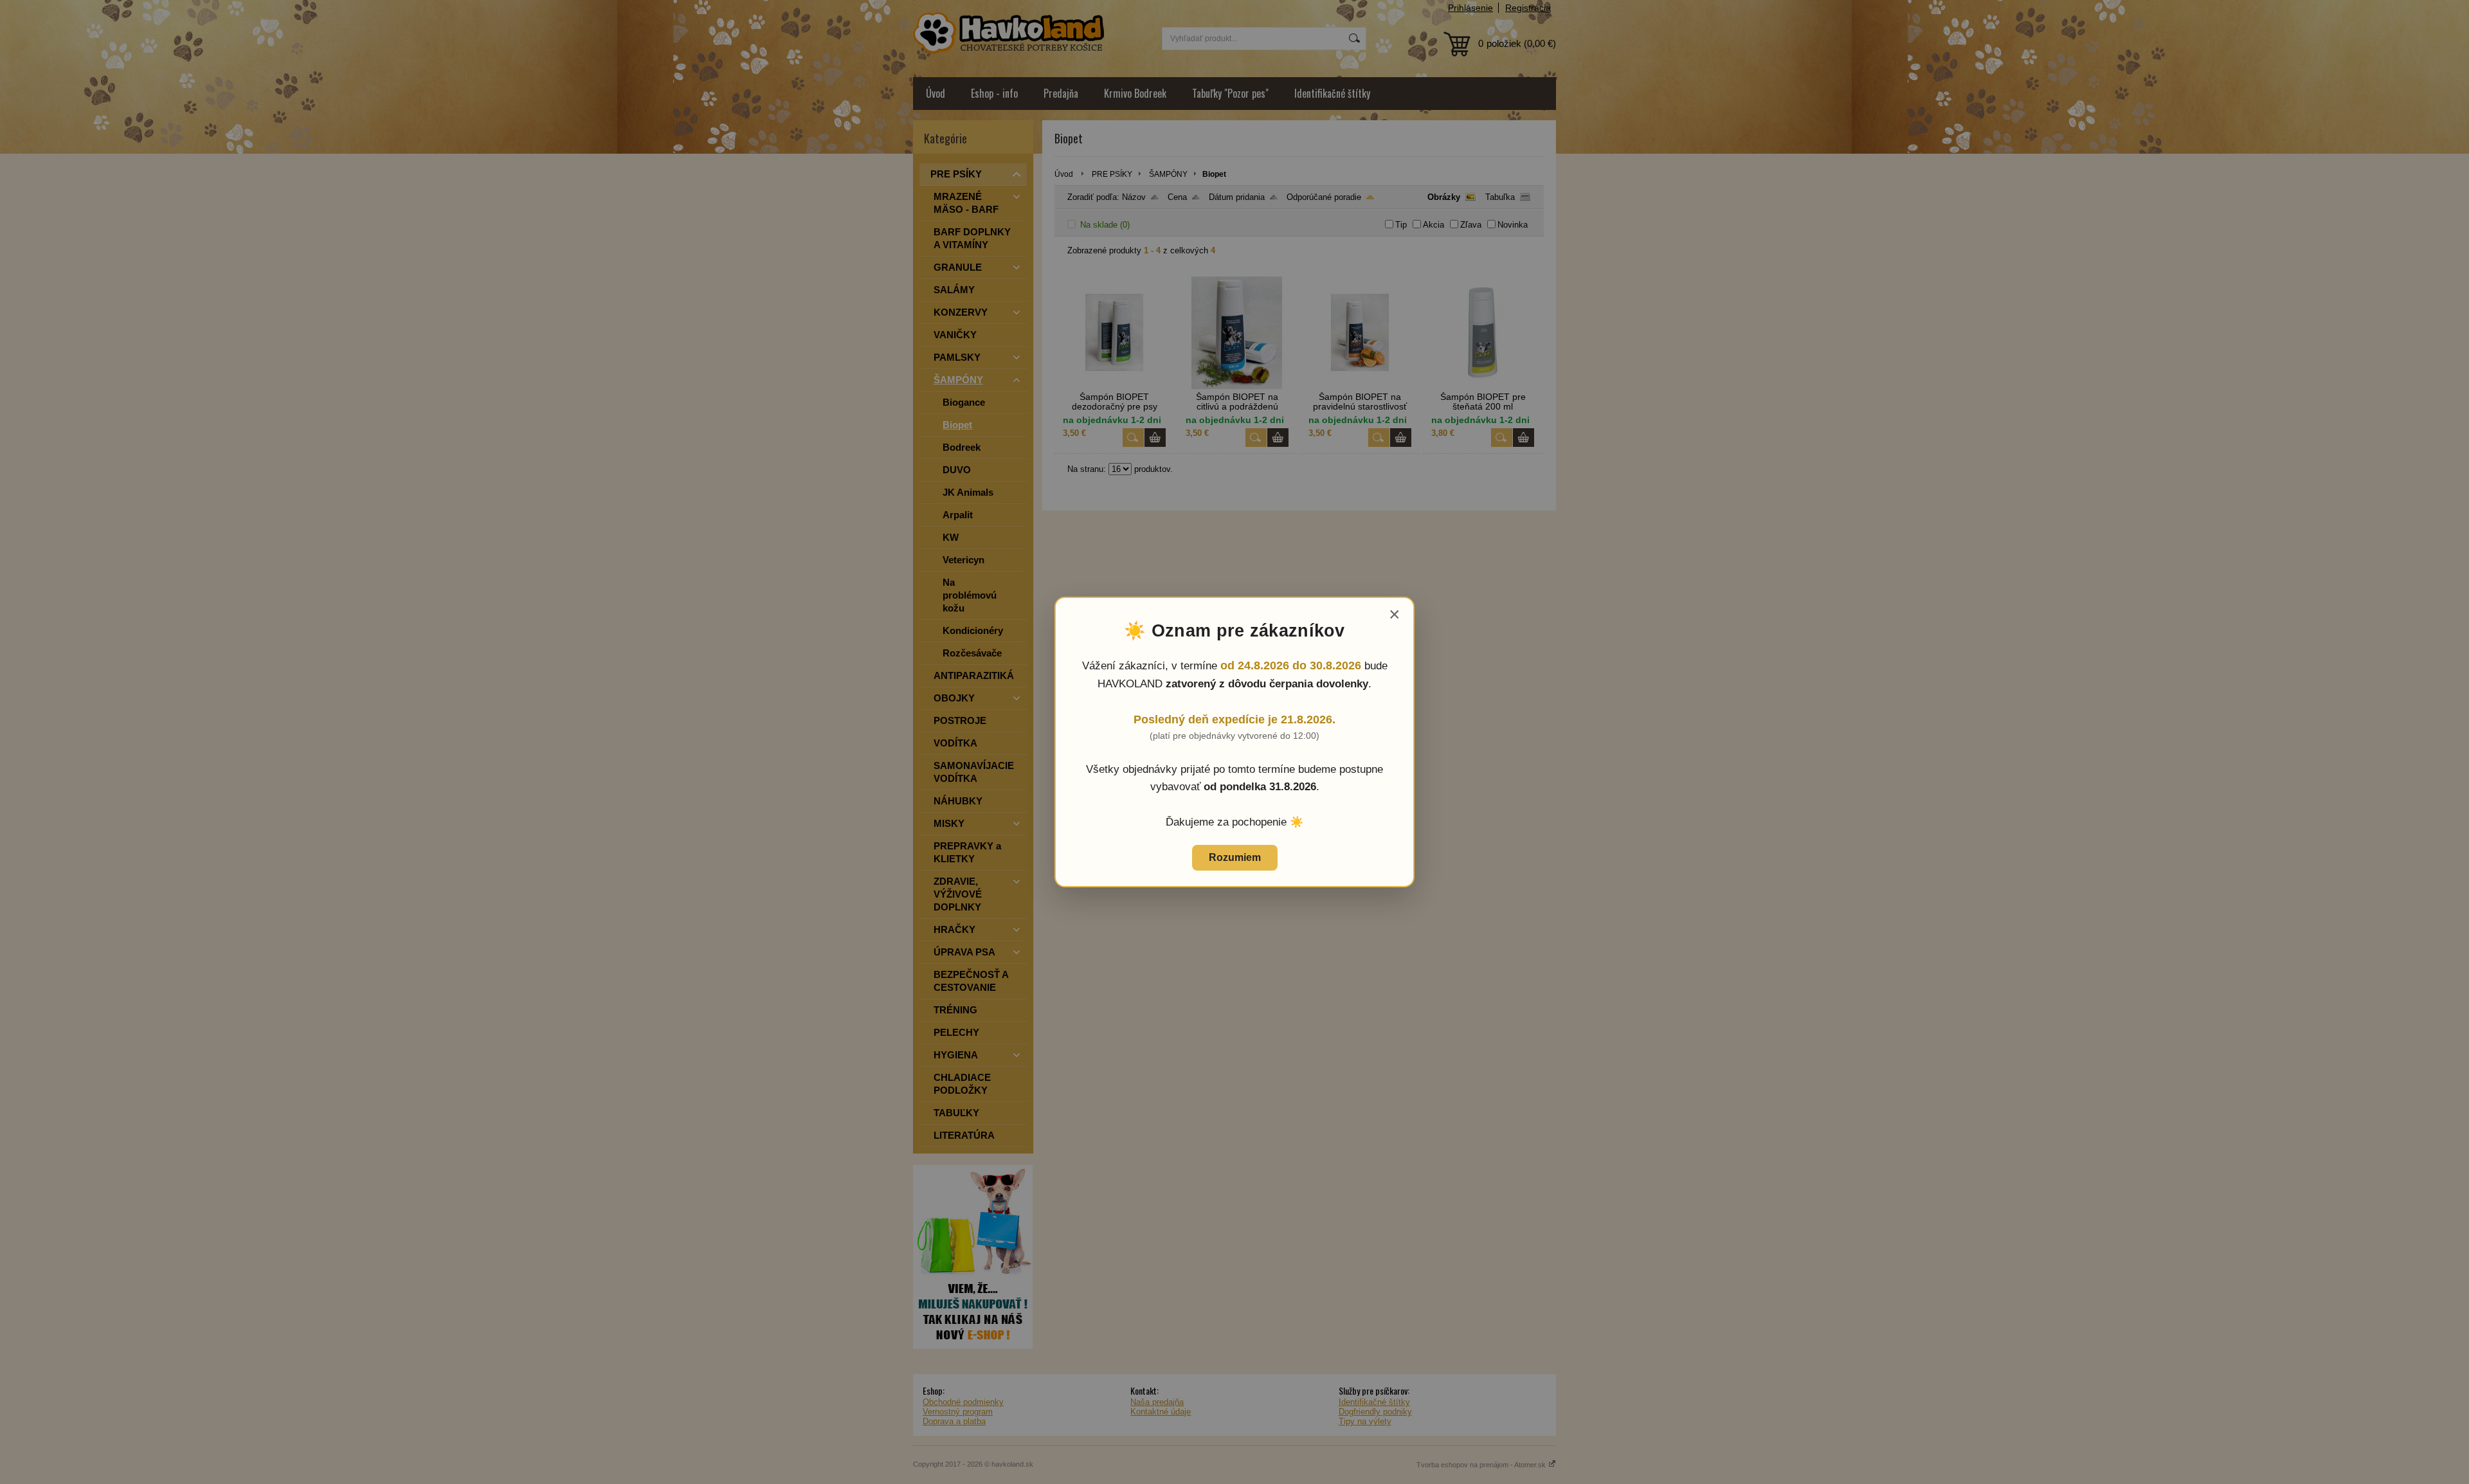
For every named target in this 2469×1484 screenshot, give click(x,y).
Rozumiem (1235, 857)
